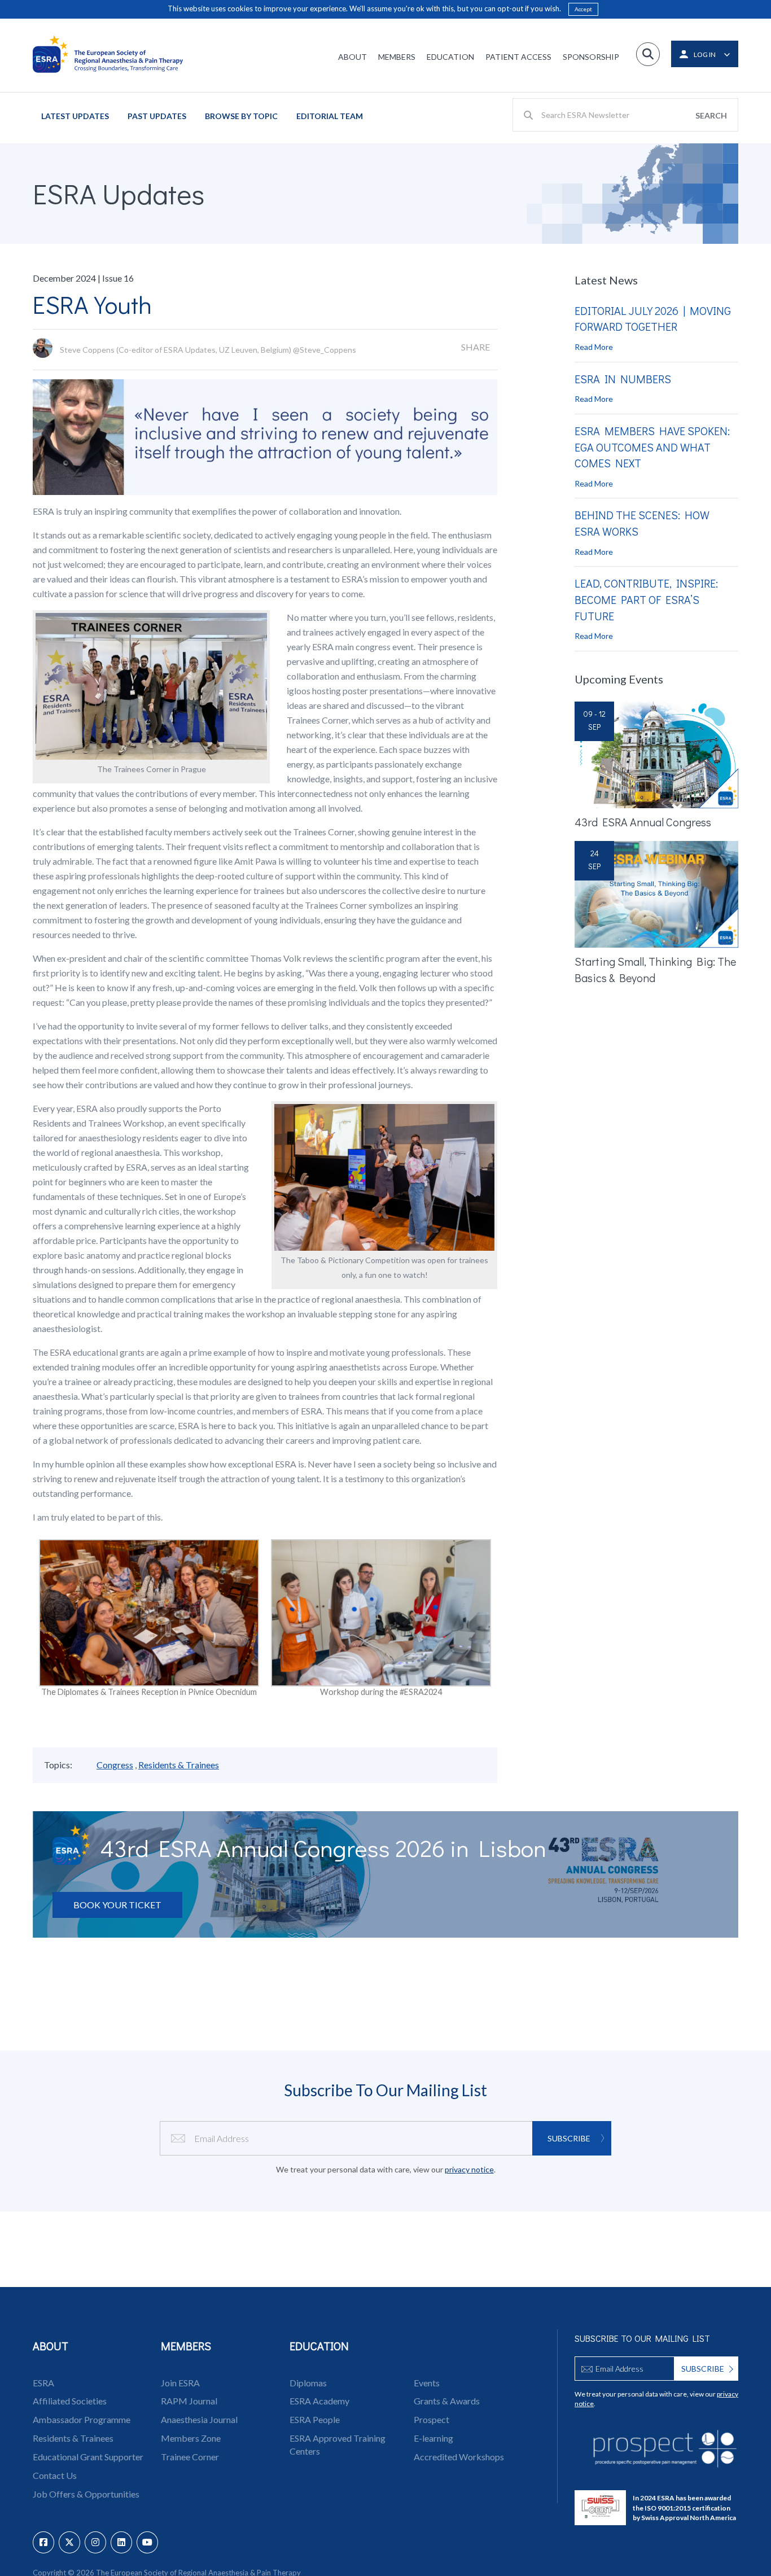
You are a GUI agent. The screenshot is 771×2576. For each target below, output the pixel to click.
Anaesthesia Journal (199, 2419)
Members (397, 57)
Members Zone (191, 2438)
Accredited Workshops (459, 2457)
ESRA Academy (319, 2401)
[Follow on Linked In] (121, 2542)
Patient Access (518, 57)
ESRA (43, 2383)
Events (427, 2383)
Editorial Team (330, 116)
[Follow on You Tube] (147, 2542)
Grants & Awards (447, 2401)
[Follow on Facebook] (43, 2542)
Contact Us (55, 2475)
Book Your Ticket (117, 1905)
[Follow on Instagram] (95, 2542)
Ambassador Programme (82, 2419)
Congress (115, 1765)
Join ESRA (180, 2383)
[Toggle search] (648, 54)
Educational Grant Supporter (88, 2457)
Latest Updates (75, 116)
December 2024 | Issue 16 (83, 278)
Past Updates (157, 116)
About (352, 57)
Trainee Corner (190, 2457)
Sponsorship (591, 57)
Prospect (432, 2419)
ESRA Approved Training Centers (338, 2444)
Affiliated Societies (70, 2401)
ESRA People (315, 2419)
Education (450, 57)
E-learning (433, 2438)
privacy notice (469, 2169)
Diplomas (308, 2383)
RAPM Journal (189, 2401)
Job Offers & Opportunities (86, 2494)
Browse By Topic (241, 116)
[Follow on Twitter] (69, 2542)
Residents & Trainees (179, 1765)
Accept (583, 9)
